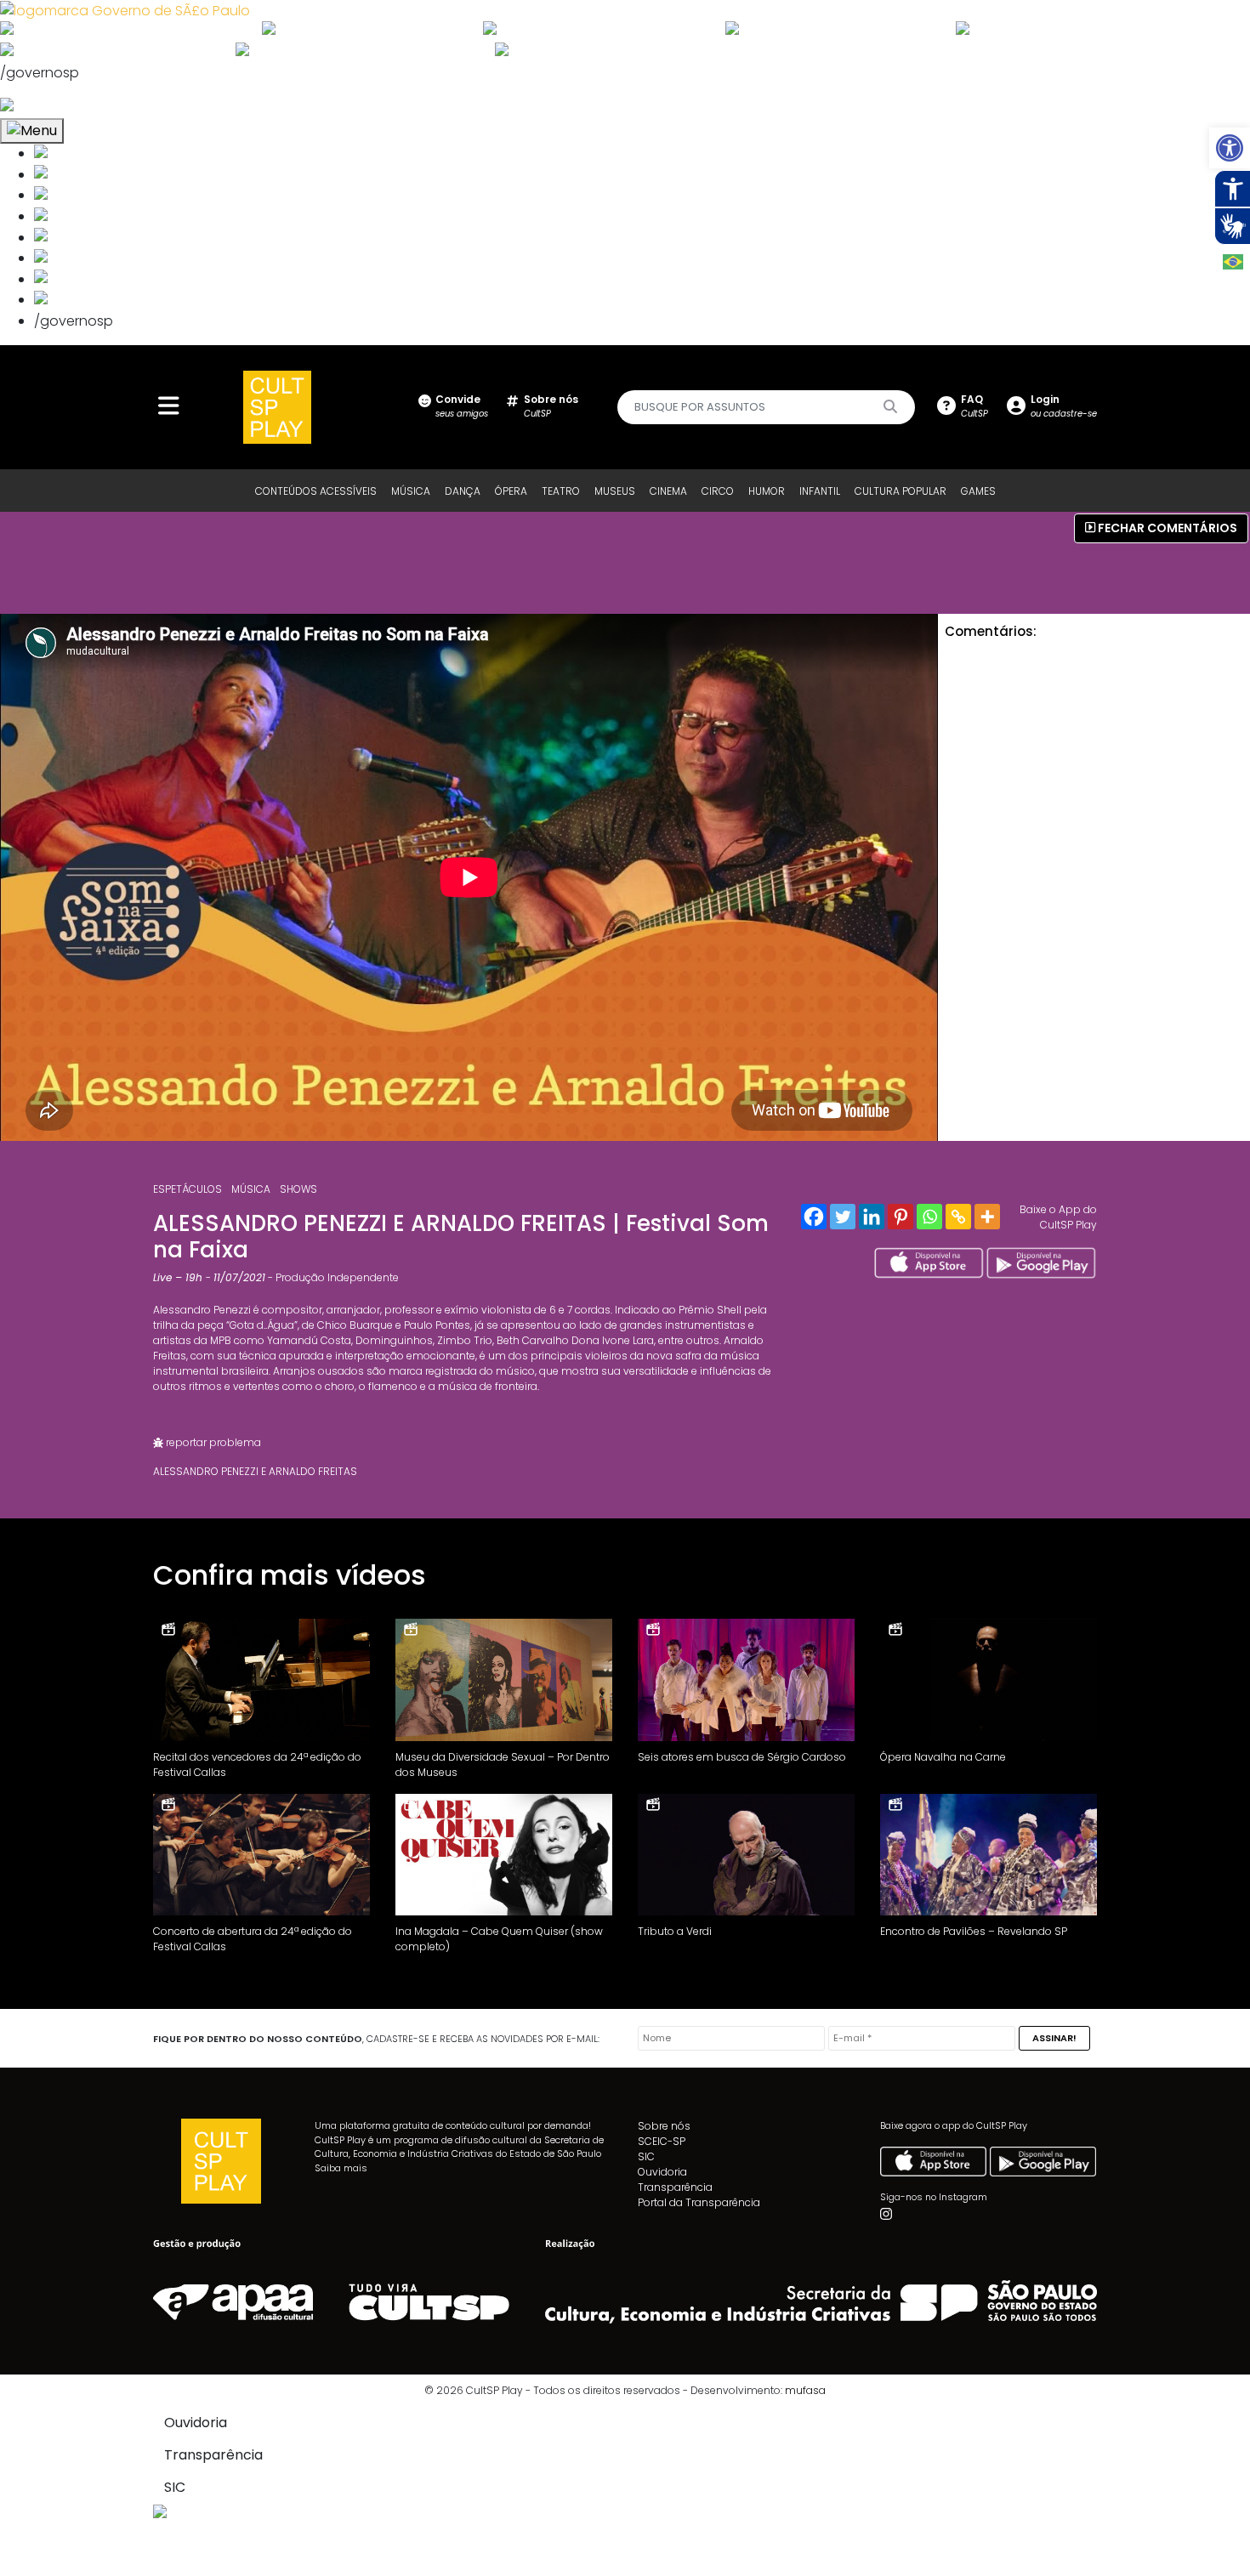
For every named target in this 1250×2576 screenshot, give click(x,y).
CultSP (551, 406)
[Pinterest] (901, 1217)
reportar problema (212, 1442)
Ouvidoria (662, 2172)
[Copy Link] (958, 1217)
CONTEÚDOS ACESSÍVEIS (316, 491)
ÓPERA (511, 491)
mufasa (805, 2390)
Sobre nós (664, 2126)
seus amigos (462, 406)
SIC (646, 2156)
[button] (1230, 148)
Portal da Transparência (699, 2202)
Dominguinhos (394, 1340)
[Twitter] (843, 1217)
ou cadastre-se (1064, 406)
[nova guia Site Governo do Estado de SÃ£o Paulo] (125, 10)
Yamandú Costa (309, 1340)
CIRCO (718, 491)
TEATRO (561, 491)
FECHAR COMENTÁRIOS (1166, 528)
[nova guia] (71, 107)
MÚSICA (411, 491)
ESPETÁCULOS (187, 1189)
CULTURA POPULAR (901, 491)
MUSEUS (615, 491)
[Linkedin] (872, 1217)
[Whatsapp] (929, 1217)
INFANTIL (820, 491)
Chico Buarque (355, 1325)
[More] (987, 1217)
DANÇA (463, 491)
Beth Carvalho (533, 1340)
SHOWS (298, 1189)
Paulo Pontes (437, 1325)
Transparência (675, 2187)
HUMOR (767, 491)
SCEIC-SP (662, 2141)
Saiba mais (341, 2168)
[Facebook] (814, 1217)
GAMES (978, 491)
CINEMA (668, 491)
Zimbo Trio (465, 1340)
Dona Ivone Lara (613, 1340)
